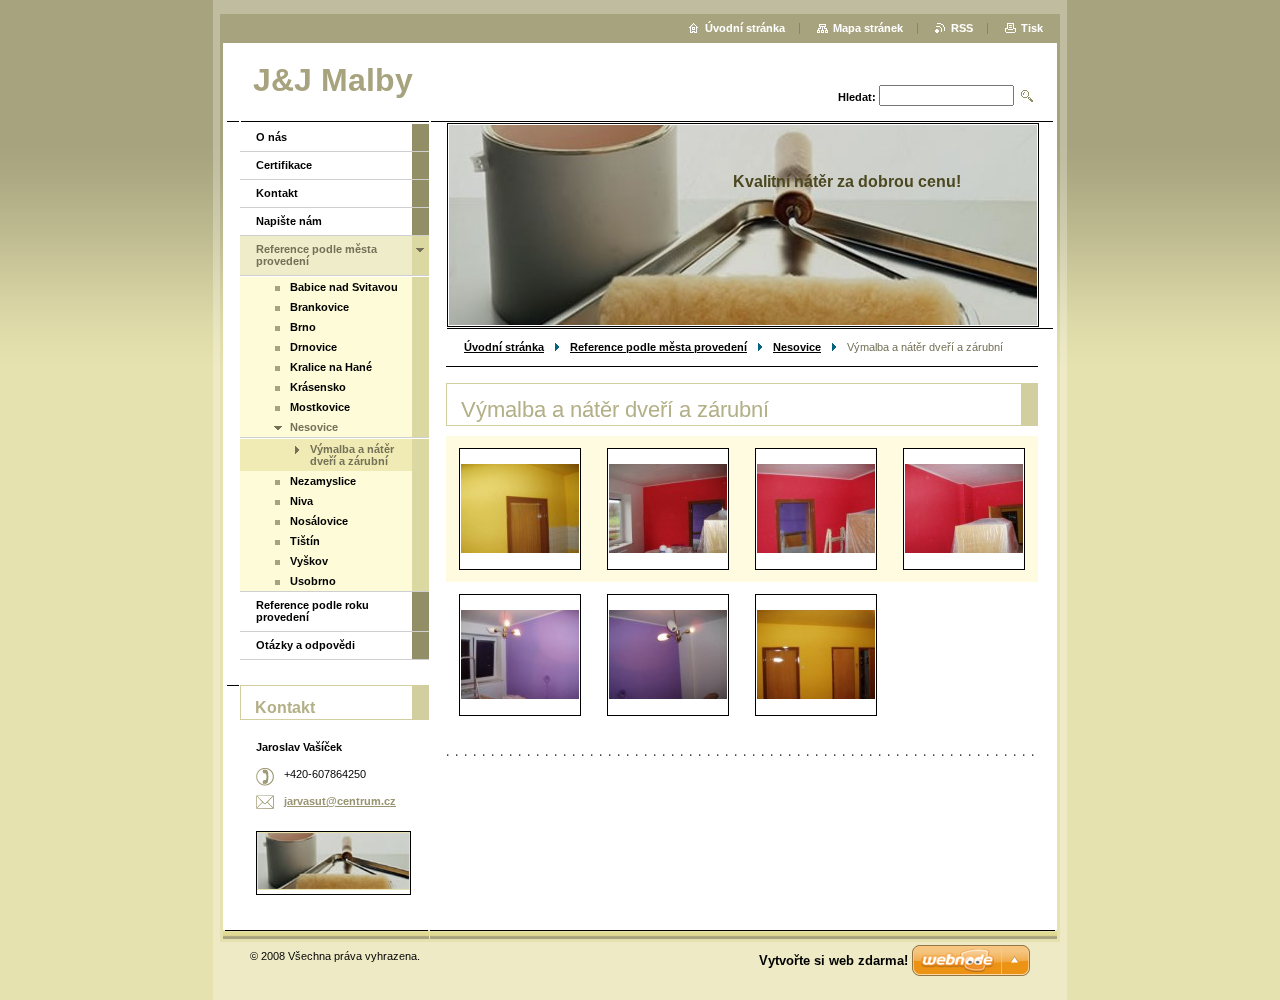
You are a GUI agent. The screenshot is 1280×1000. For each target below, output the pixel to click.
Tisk (1032, 28)
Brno (303, 327)
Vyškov (309, 561)
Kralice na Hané (331, 367)
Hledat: (857, 97)
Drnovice (313, 347)
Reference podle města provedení (658, 347)
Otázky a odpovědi (305, 645)
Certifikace (284, 165)
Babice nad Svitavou (344, 287)
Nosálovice (319, 521)
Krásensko (318, 387)
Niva (301, 501)
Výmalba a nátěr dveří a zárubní (352, 455)
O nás (271, 137)
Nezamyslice (323, 481)
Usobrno (313, 581)
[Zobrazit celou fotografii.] (520, 508)
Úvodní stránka (504, 347)
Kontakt (277, 193)
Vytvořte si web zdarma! (833, 960)
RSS (962, 28)
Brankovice (319, 307)
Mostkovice (320, 407)
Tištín (305, 541)
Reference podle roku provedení (312, 611)
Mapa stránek (868, 28)
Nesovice (797, 347)
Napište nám (289, 221)
